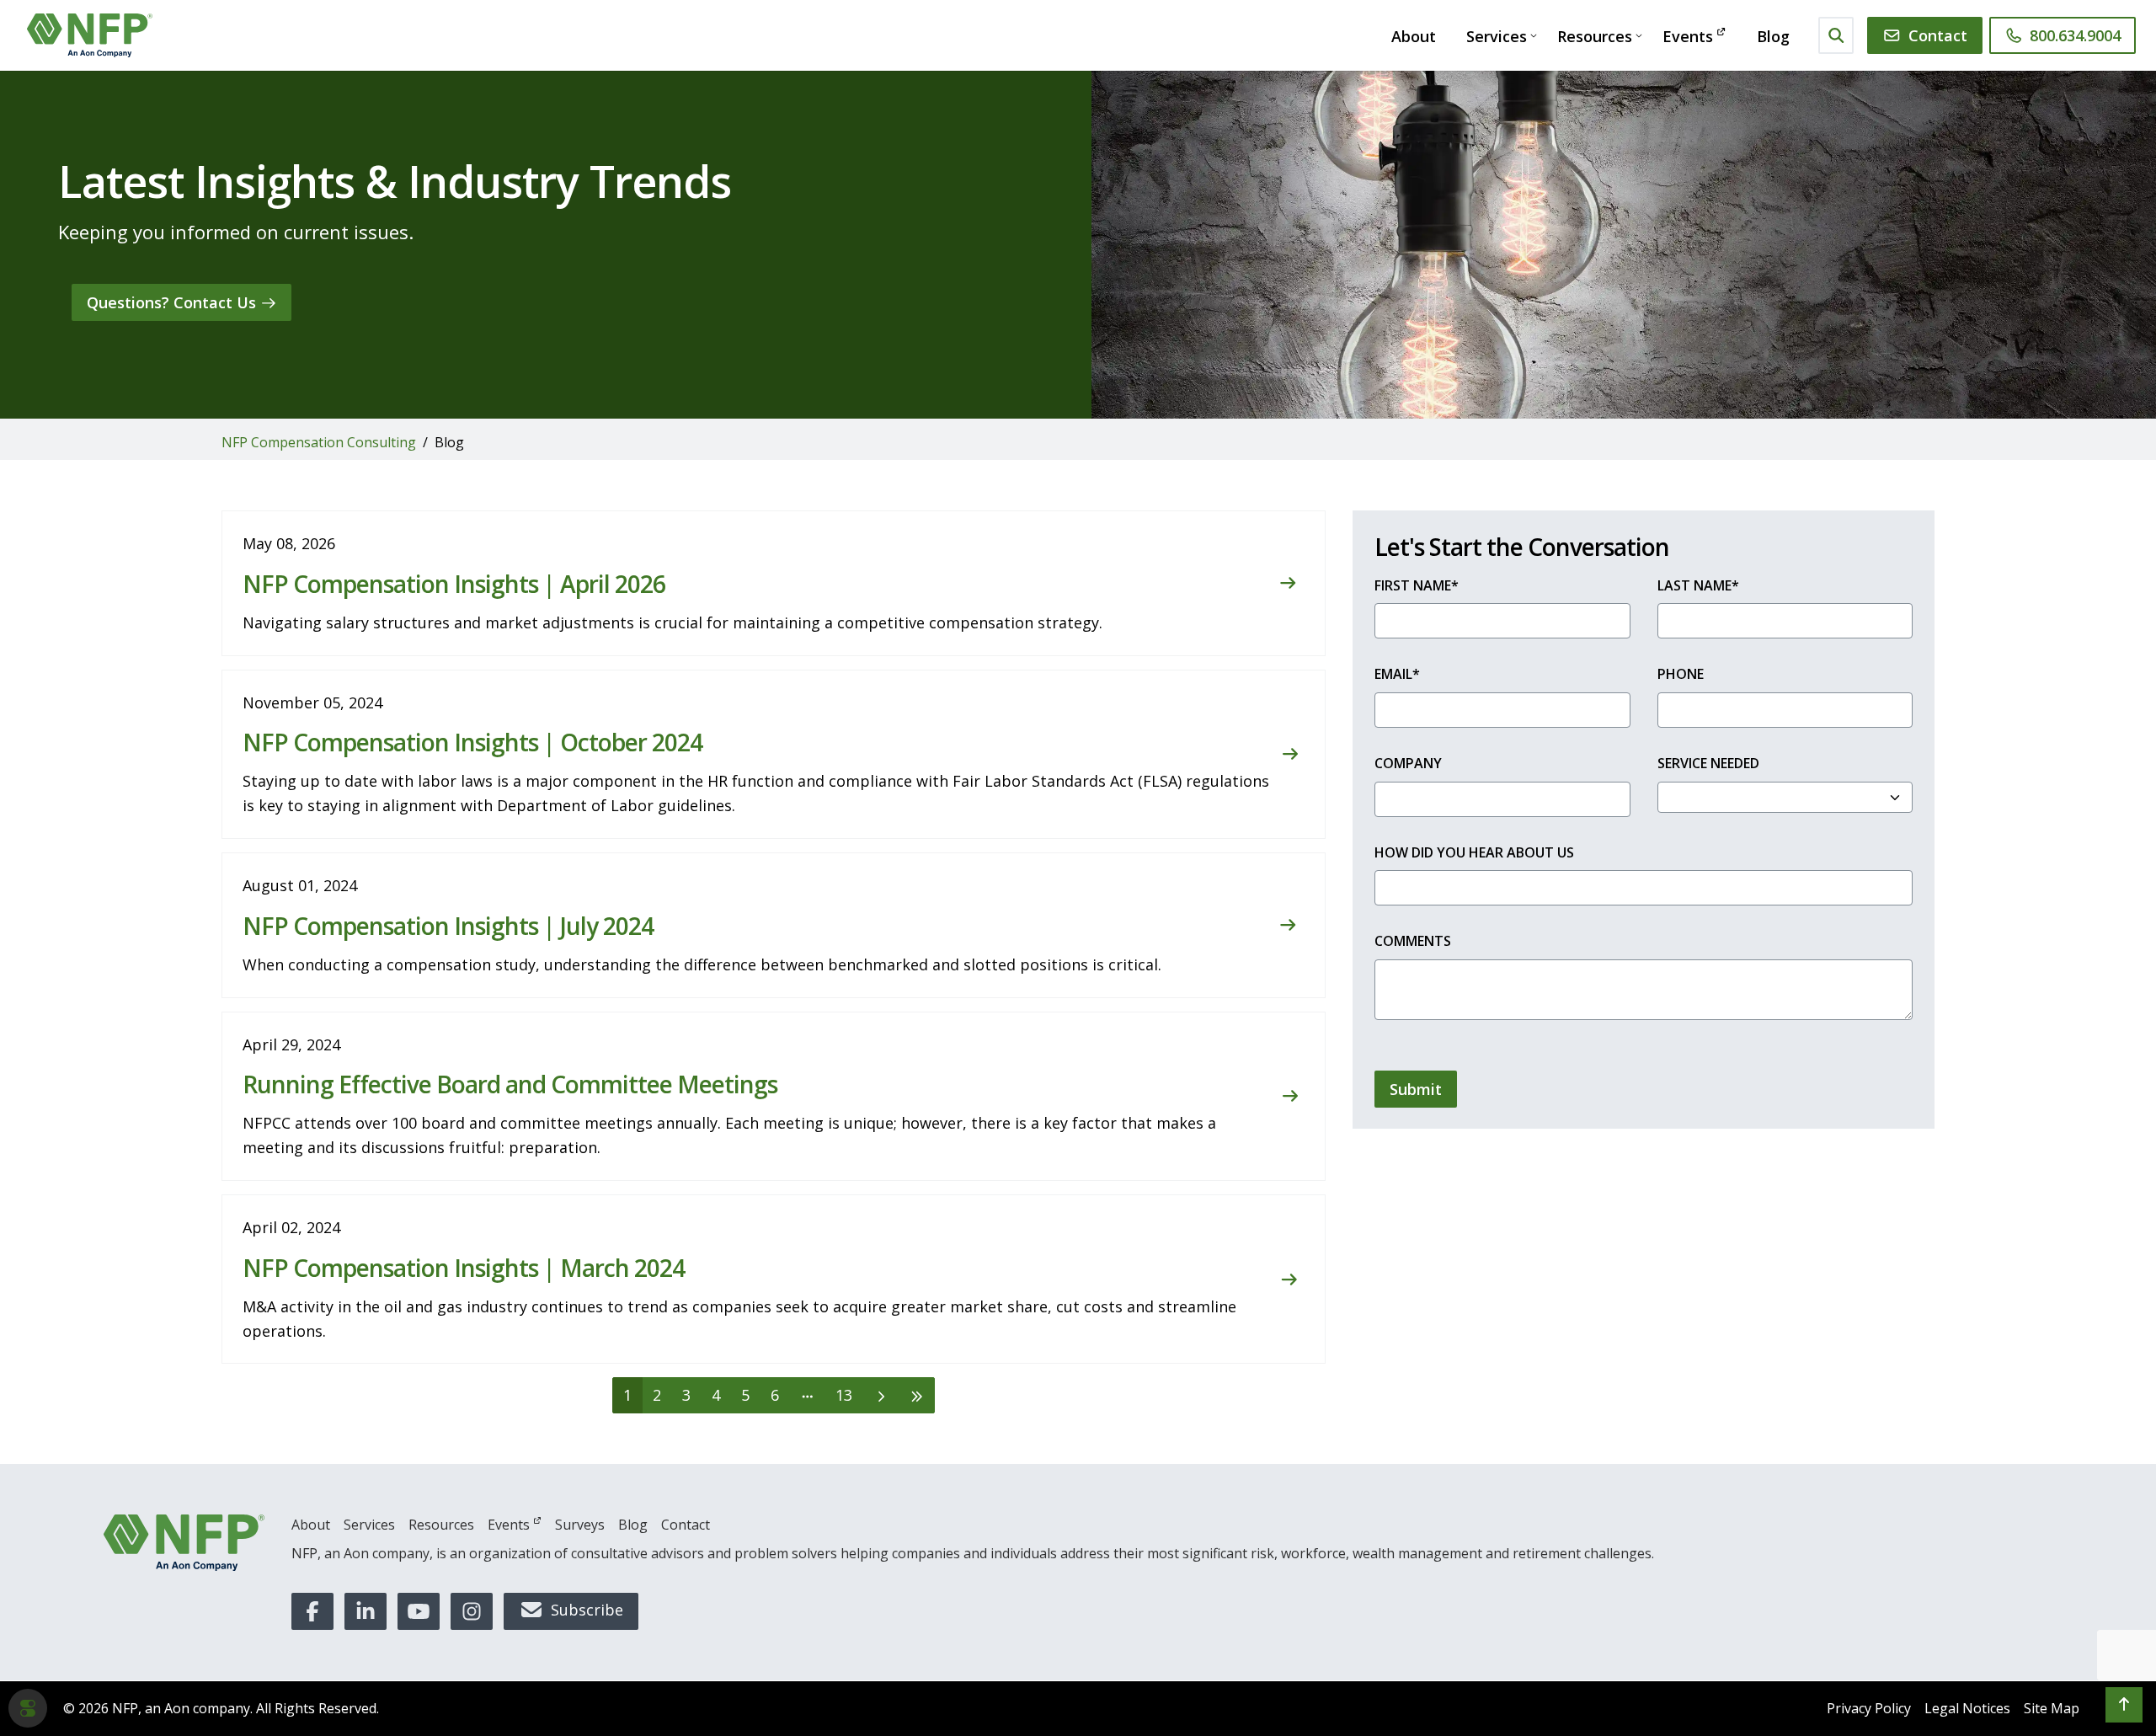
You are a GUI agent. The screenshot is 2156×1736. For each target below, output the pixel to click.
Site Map (2052, 1708)
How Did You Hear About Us (1474, 852)
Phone (1681, 674)
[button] (2124, 1705)
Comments (1413, 941)
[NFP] (184, 1543)
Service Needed (1708, 763)
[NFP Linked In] (366, 1611)
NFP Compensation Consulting (319, 442)
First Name (1417, 585)
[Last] (917, 1395)
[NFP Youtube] (419, 1611)
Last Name (1698, 585)
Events (1688, 36)
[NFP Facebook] (312, 1611)
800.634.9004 (2075, 35)
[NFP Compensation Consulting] (90, 35)
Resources (1595, 36)
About (1414, 36)
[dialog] (28, 1708)
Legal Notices (1967, 1708)
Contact (1938, 35)
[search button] (1836, 35)
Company (1408, 763)
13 (844, 1395)
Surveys (580, 1525)
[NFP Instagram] (472, 1611)
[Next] (881, 1395)
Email (1397, 674)
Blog (1773, 36)
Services (1497, 36)
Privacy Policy (1869, 1708)
